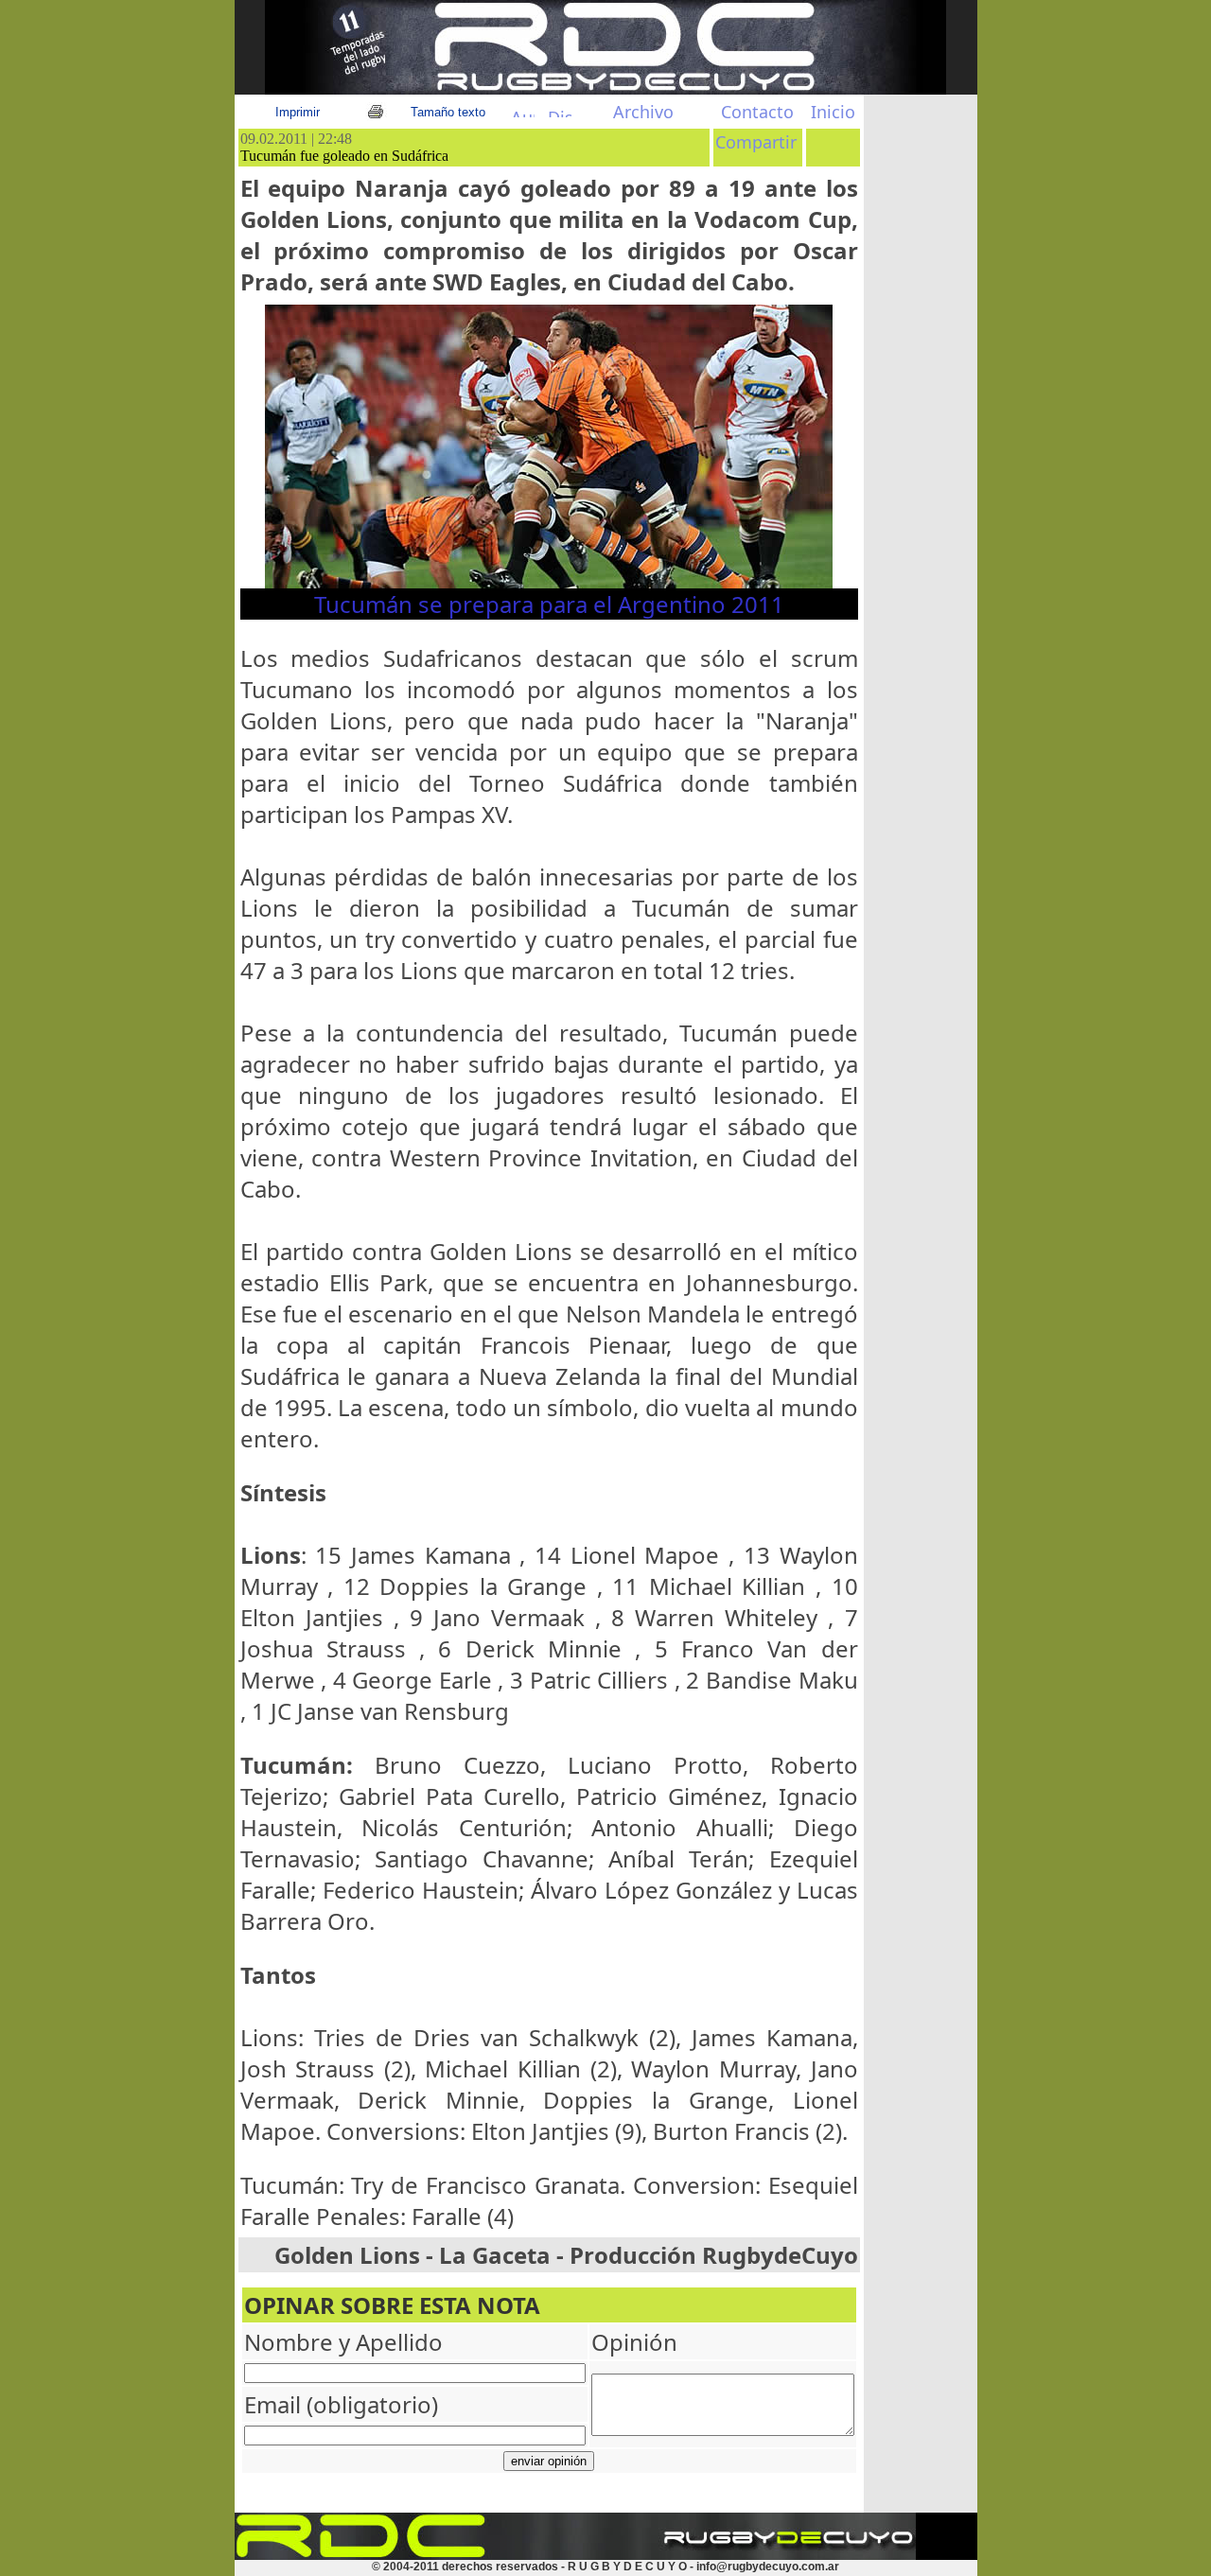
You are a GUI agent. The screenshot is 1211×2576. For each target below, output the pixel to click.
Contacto (757, 112)
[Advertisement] (921, 432)
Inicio (833, 112)
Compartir (756, 142)
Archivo (643, 112)
